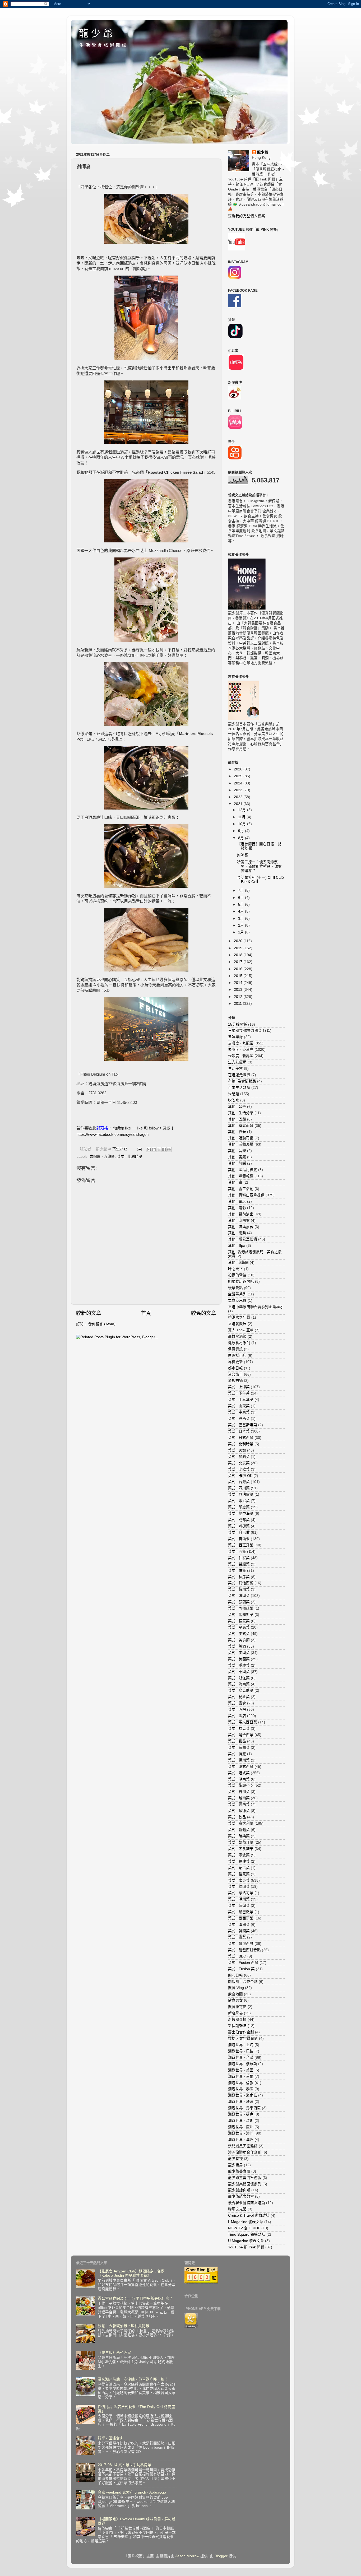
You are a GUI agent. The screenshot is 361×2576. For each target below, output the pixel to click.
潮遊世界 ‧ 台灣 (241, 2057)
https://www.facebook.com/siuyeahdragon (112, 1134)
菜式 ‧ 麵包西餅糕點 (244, 1950)
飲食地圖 (235, 1994)
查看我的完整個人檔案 (247, 216)
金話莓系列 (237, 1294)
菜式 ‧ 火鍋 (237, 1450)
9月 (242, 831)
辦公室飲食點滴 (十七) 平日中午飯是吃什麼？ (135, 2298)
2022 (239, 797)
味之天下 (235, 1269)
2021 (239, 804)
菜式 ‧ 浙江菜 (239, 1678)
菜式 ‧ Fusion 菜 (241, 1969)
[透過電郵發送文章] (139, 1149)
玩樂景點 (235, 1288)
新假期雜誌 (237, 2026)
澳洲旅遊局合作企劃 (245, 2152)
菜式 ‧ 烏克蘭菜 (241, 1691)
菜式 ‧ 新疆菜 (239, 1830)
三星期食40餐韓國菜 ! (246, 1031)
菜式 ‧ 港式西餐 (241, 1767)
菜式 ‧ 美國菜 (239, 1653)
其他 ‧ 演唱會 (239, 1220)
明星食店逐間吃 (241, 1282)
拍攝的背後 (237, 1275)
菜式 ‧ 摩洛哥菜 (241, 1893)
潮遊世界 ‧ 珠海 (241, 2102)
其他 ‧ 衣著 (237, 1132)
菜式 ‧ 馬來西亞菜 (243, 1722)
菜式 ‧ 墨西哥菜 (241, 1918)
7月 (242, 891)
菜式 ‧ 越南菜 (239, 1798)
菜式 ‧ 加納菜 (239, 1457)
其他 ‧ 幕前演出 (241, 1214)
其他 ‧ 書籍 (237, 1157)
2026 (239, 769)
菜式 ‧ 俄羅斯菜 (241, 1615)
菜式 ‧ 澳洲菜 (239, 1925)
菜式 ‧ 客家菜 (239, 1621)
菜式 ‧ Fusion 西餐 (243, 1963)
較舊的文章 (204, 1313)
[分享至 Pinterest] (169, 1150)
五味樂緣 (235, 1037)
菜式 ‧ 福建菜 (239, 1861)
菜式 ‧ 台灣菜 (239, 1482)
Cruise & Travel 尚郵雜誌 (249, 2215)
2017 (239, 962)
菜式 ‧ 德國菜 (239, 1887)
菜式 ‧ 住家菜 (239, 1558)
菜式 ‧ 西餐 (237, 1552)
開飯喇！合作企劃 (243, 1982)
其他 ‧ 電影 (237, 1208)
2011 (238, 1004)
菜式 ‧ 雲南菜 (239, 1804)
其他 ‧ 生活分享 (241, 1113)
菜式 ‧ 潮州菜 (239, 1899)
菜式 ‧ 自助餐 (239, 1539)
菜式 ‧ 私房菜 (239, 1577)
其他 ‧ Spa (237, 1246)
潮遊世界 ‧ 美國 (241, 2070)
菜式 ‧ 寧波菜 (239, 1855)
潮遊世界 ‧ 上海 (241, 2045)
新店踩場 (235, 2013)
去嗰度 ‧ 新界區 (241, 1056)
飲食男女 (235, 2000)
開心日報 (235, 1975)
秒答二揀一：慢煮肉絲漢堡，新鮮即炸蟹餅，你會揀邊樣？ (259, 866)
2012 (239, 997)
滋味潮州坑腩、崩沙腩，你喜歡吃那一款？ (133, 2379)
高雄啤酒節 (237, 1336)
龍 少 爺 (96, 33)
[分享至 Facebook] (164, 1150)
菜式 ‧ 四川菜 (239, 1488)
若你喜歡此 (86, 1128)
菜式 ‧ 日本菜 (239, 1431)
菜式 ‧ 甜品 (237, 1741)
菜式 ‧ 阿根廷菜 (241, 1608)
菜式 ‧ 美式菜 (239, 1634)
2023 (239, 790)
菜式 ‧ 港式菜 (239, 1773)
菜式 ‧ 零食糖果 (241, 1849)
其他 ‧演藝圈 (238, 1263)
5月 (242, 905)
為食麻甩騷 (237, 1301)
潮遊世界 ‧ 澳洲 (241, 2140)
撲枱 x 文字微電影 (243, 2038)
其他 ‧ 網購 (237, 1233)
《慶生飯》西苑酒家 (114, 2353)
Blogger (221, 2556)
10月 (243, 824)
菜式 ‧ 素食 (237, 1703)
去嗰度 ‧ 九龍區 (102, 1157)
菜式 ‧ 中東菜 (239, 1412)
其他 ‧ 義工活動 (241, 1189)
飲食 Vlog (236, 1988)
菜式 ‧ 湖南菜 (239, 1779)
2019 (239, 948)
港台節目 (235, 1375)
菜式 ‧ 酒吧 (237, 1710)
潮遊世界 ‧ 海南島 (243, 2095)
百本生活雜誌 (239, 1088)
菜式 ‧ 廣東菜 (239, 1880)
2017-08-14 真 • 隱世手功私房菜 (125, 2465)
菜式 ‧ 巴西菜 (239, 1419)
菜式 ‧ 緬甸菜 (239, 1906)
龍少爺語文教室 (241, 2196)
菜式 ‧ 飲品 (237, 1817)
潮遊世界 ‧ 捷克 (241, 2114)
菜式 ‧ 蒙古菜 (239, 1868)
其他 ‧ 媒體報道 (241, 1176)
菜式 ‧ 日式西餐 (241, 1438)
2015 (239, 976)
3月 (242, 919)
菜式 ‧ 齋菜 (237, 1937)
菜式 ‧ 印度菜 (239, 1507)
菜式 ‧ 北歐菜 (239, 1469)
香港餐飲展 (237, 1324)
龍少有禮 (235, 2159)
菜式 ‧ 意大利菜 (241, 1823)
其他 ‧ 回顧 (237, 1119)
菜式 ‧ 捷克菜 (239, 1729)
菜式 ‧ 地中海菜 (241, 1513)
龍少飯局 (235, 2165)
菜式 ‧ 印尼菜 (239, 1501)
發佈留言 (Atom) (102, 1324)
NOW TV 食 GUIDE (244, 2228)
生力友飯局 (237, 1062)
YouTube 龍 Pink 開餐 (246, 2247)
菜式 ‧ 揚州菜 (239, 1760)
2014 (239, 983)
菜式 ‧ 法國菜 (239, 1596)
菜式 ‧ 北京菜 (239, 1463)
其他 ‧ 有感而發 (241, 1126)
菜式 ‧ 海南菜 (239, 1684)
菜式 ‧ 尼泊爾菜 (241, 1494)
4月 (242, 911)
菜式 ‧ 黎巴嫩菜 (241, 1912)
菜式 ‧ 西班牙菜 (241, 1545)
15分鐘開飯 (238, 1024)
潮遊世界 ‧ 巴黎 (241, 2051)
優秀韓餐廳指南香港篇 (247, 2203)
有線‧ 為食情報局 (242, 1081)
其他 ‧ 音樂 (237, 1151)
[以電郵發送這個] (149, 1150)
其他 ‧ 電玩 (237, 1201)
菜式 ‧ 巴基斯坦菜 (243, 1425)
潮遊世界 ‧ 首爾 (241, 2077)
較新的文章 (89, 1313)
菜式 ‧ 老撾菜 (239, 1526)
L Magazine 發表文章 (246, 2222)
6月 (242, 898)
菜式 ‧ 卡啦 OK (240, 1476)
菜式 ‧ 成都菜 (239, 1520)
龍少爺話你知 (239, 2190)
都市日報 (235, 1368)
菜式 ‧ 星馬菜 (239, 1627)
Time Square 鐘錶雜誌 (247, 2235)
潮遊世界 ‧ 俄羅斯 (243, 2064)
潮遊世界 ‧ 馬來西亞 (244, 2108)
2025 (239, 776)
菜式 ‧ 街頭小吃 (241, 1785)
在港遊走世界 (239, 1075)
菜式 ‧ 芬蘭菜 (239, 1602)
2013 (239, 990)
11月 (242, 817)
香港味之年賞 (239, 1317)
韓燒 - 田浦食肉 (111, 2438)
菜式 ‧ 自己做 (239, 1533)
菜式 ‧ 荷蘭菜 (239, 1748)
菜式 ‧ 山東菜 (239, 1406)
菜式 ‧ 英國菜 (239, 1659)
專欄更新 (235, 1362)
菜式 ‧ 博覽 (237, 1754)
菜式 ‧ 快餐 (237, 1571)
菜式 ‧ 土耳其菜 (241, 1400)
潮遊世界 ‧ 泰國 (241, 2089)
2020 (239, 941)
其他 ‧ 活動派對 (241, 1144)
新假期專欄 (237, 2019)
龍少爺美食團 (239, 2171)
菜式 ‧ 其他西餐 (241, 1583)
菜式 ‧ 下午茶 (239, 1393)
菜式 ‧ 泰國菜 (239, 1672)
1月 (242, 932)
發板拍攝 (235, 1381)
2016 (239, 969)
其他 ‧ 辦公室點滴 (243, 1239)
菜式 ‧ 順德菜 (239, 1811)
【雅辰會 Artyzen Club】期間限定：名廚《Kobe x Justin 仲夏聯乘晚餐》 (131, 2273)
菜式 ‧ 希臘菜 (239, 1564)
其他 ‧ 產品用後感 (243, 1170)
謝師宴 (243, 855)
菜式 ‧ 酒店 (237, 1716)
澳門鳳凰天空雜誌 (243, 2146)
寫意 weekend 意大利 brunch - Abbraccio (132, 2492)
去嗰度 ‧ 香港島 (241, 1050)
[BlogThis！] (154, 1150)
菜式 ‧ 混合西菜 (241, 1735)
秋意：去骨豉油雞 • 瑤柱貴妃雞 (124, 2326)
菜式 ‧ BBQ (237, 1956)
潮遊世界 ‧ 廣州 (241, 2127)
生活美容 (235, 1069)
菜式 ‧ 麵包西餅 (241, 1944)
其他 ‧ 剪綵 (237, 1163)
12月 (243, 810)
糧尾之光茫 (237, 2209)
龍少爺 (263, 152)
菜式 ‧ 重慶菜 (239, 1665)
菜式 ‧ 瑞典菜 (239, 1836)
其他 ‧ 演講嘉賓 (241, 1227)
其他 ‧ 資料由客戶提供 (246, 1195)
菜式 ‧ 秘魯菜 (239, 1697)
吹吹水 (234, 1100)
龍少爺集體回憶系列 (245, 2184)
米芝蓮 (234, 1094)
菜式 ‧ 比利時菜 (130, 1157)
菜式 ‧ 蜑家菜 (239, 1874)
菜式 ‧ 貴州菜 (239, 1792)
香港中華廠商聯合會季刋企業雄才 (256, 1307)
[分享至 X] (159, 1150)
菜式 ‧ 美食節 (239, 1640)
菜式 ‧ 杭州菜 (239, 1589)
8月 (242, 838)
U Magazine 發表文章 (246, 2241)
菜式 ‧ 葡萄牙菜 (241, 1842)
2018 (239, 955)
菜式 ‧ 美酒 (237, 1646)
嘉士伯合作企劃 (241, 2032)
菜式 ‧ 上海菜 (239, 1387)
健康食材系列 (239, 1343)
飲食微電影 (237, 2007)
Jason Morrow (187, 2556)
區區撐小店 (237, 1356)
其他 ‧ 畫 (235, 1182)
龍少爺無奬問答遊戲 (245, 2178)
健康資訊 (235, 1349)
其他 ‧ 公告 (237, 1107)
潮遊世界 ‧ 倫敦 (241, 2083)
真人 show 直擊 (241, 1330)
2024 (239, 783)
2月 (242, 925)
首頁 (146, 1313)
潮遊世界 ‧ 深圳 (241, 2121)
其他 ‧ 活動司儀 (241, 1138)
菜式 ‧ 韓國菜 (239, 1931)
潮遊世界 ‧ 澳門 (241, 2133)
